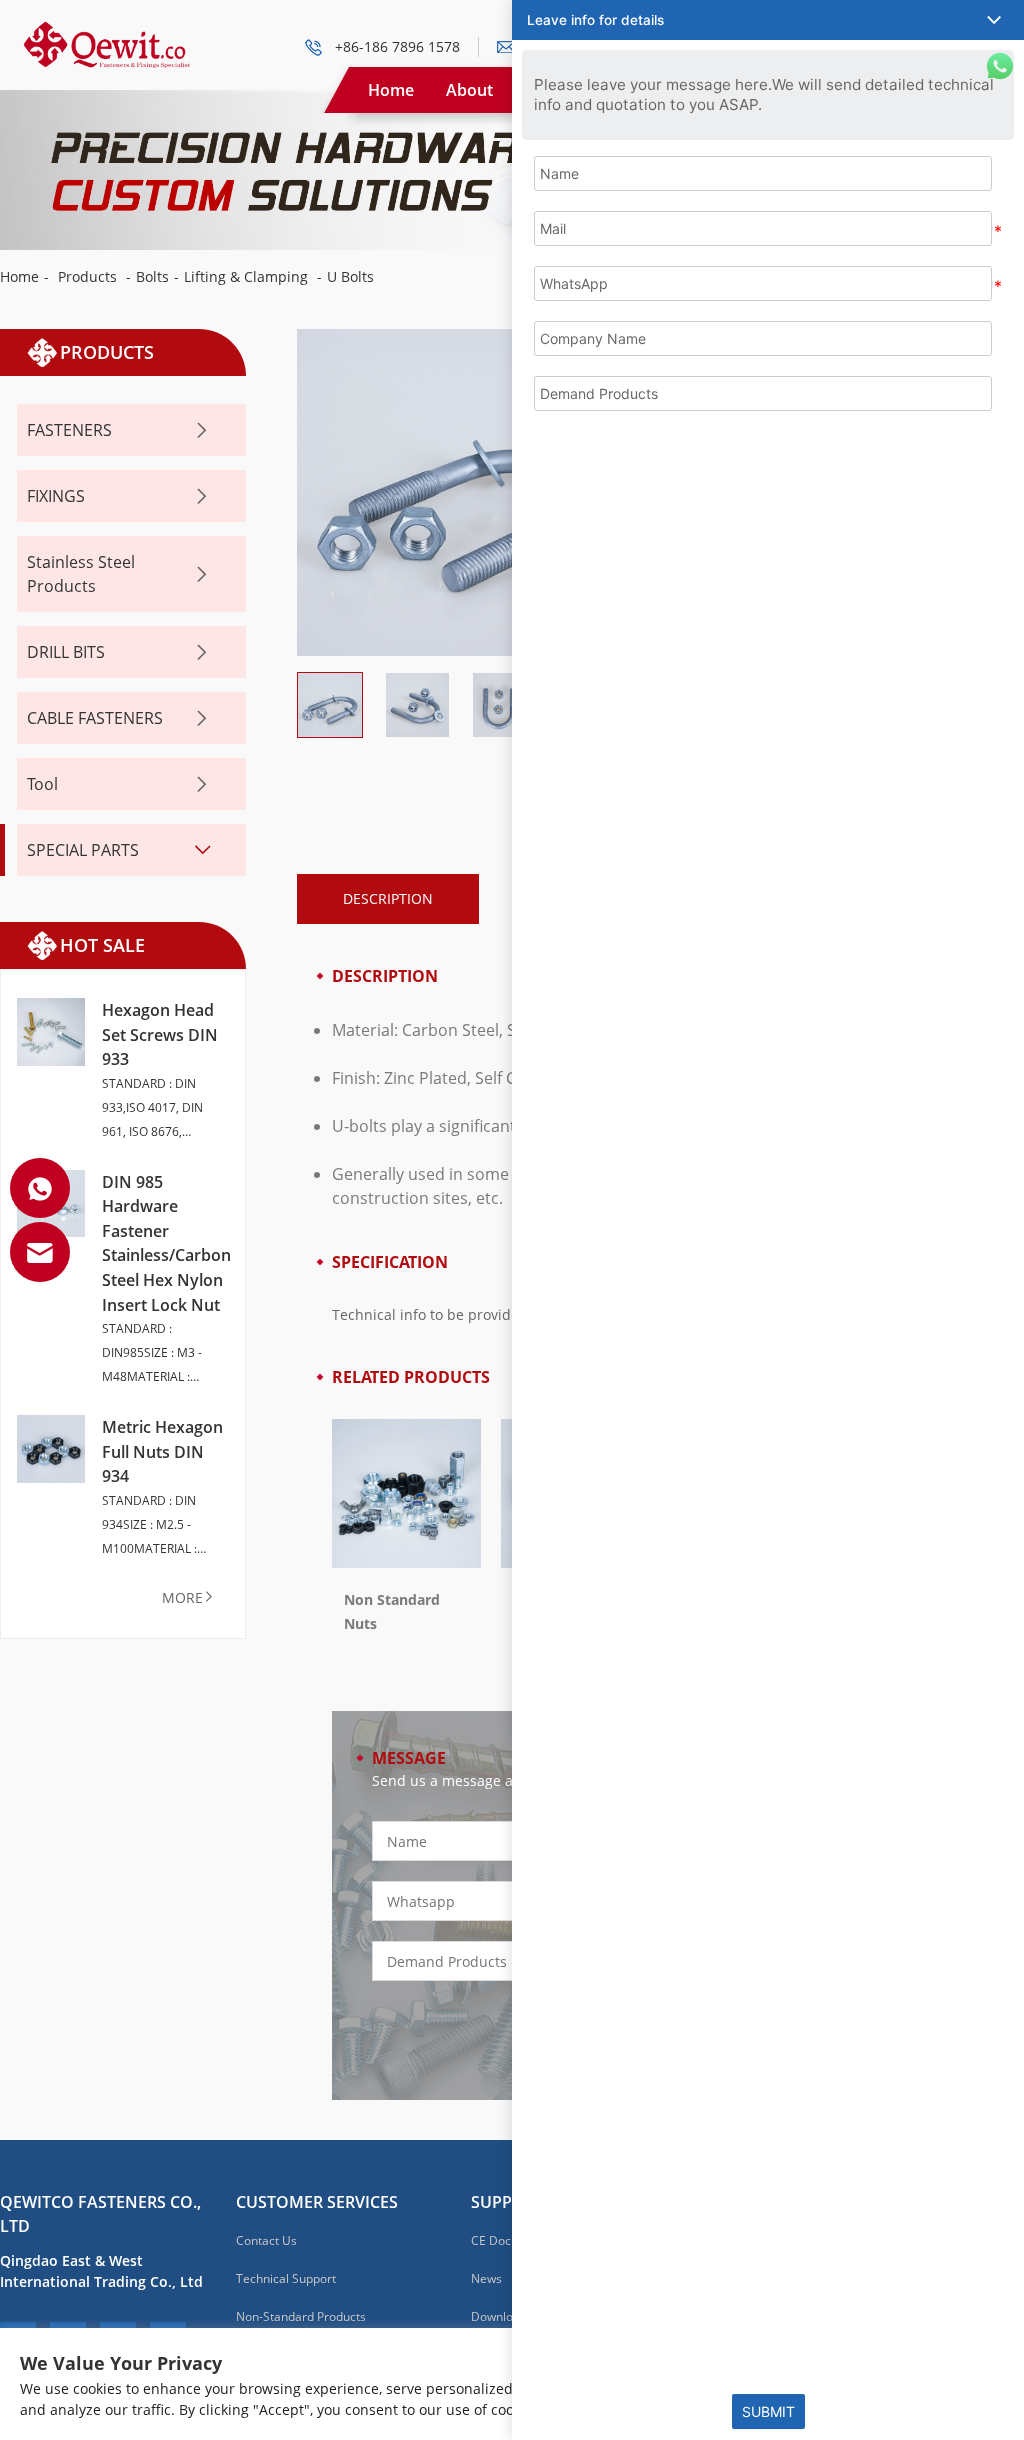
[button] (768, 20)
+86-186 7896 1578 (397, 46)
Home (391, 90)
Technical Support (286, 2278)
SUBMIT (768, 2411)
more (182, 1597)
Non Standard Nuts (392, 1611)
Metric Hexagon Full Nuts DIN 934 (162, 1451)
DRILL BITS (66, 652)
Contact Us (266, 2240)
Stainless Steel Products (81, 574)
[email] (40, 1252)
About (469, 90)
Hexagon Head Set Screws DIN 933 (160, 1034)
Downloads (502, 2316)
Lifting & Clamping (246, 276)
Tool (42, 784)
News (486, 2278)
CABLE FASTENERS (95, 718)
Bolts (152, 276)
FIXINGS (56, 496)
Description (388, 898)
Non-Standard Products (301, 2316)
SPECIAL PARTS (83, 850)
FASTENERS (69, 430)
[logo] (106, 30)
